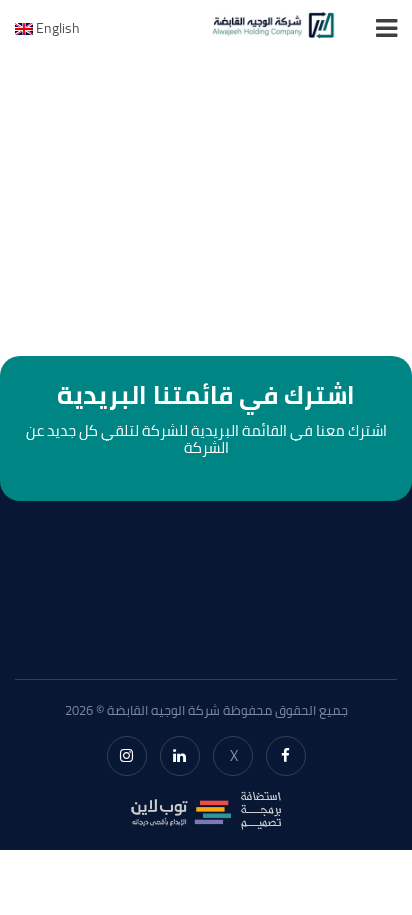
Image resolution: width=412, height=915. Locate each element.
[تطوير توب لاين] (206, 808)
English (56, 28)
